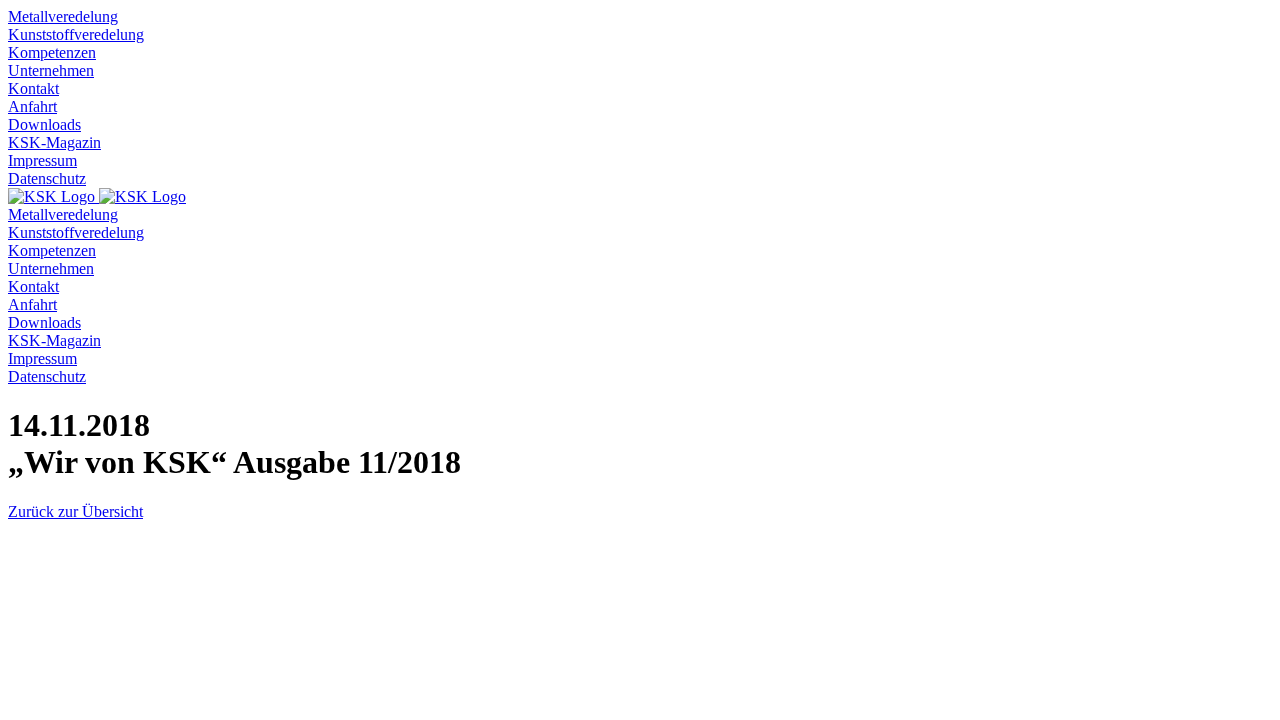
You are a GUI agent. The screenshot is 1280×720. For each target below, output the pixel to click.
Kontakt (33, 88)
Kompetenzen (52, 52)
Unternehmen (51, 70)
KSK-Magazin (54, 142)
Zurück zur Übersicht (75, 511)
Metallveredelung (63, 16)
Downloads (44, 124)
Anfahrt (32, 106)
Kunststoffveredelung (76, 34)
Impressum (42, 160)
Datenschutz (47, 178)
